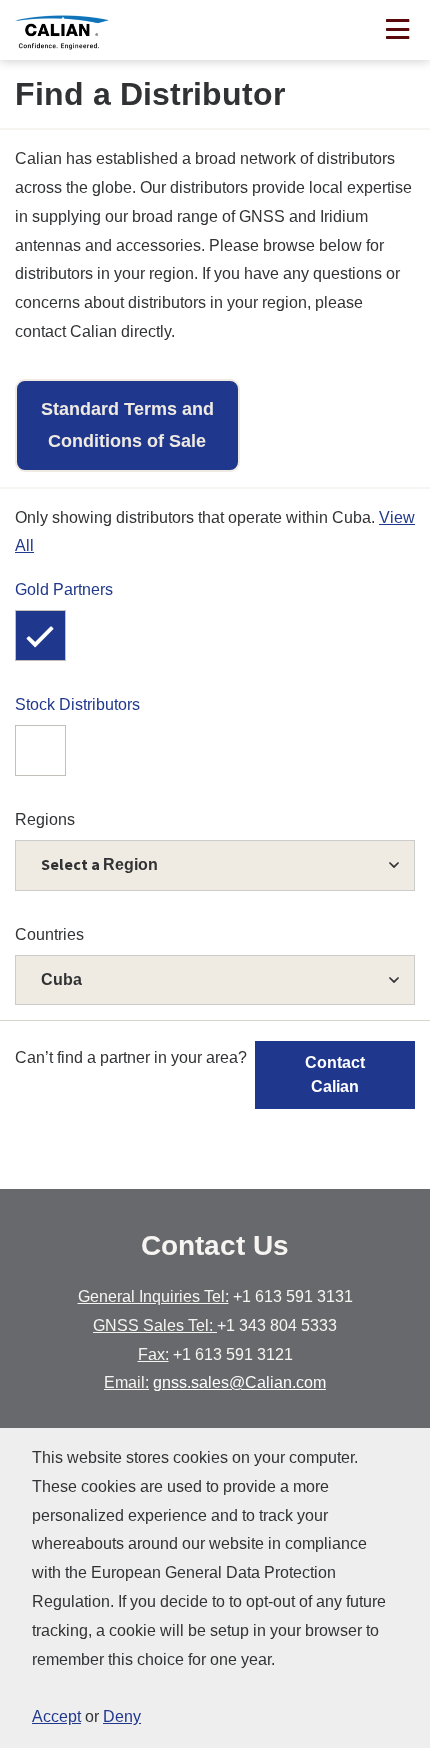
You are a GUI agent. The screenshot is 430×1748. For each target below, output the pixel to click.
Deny (122, 1716)
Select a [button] (99, 864)
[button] (215, 980)
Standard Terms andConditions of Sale (127, 425)
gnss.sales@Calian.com (239, 1382)
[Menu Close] (397, 31)
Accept (56, 1716)
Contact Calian (335, 1074)
